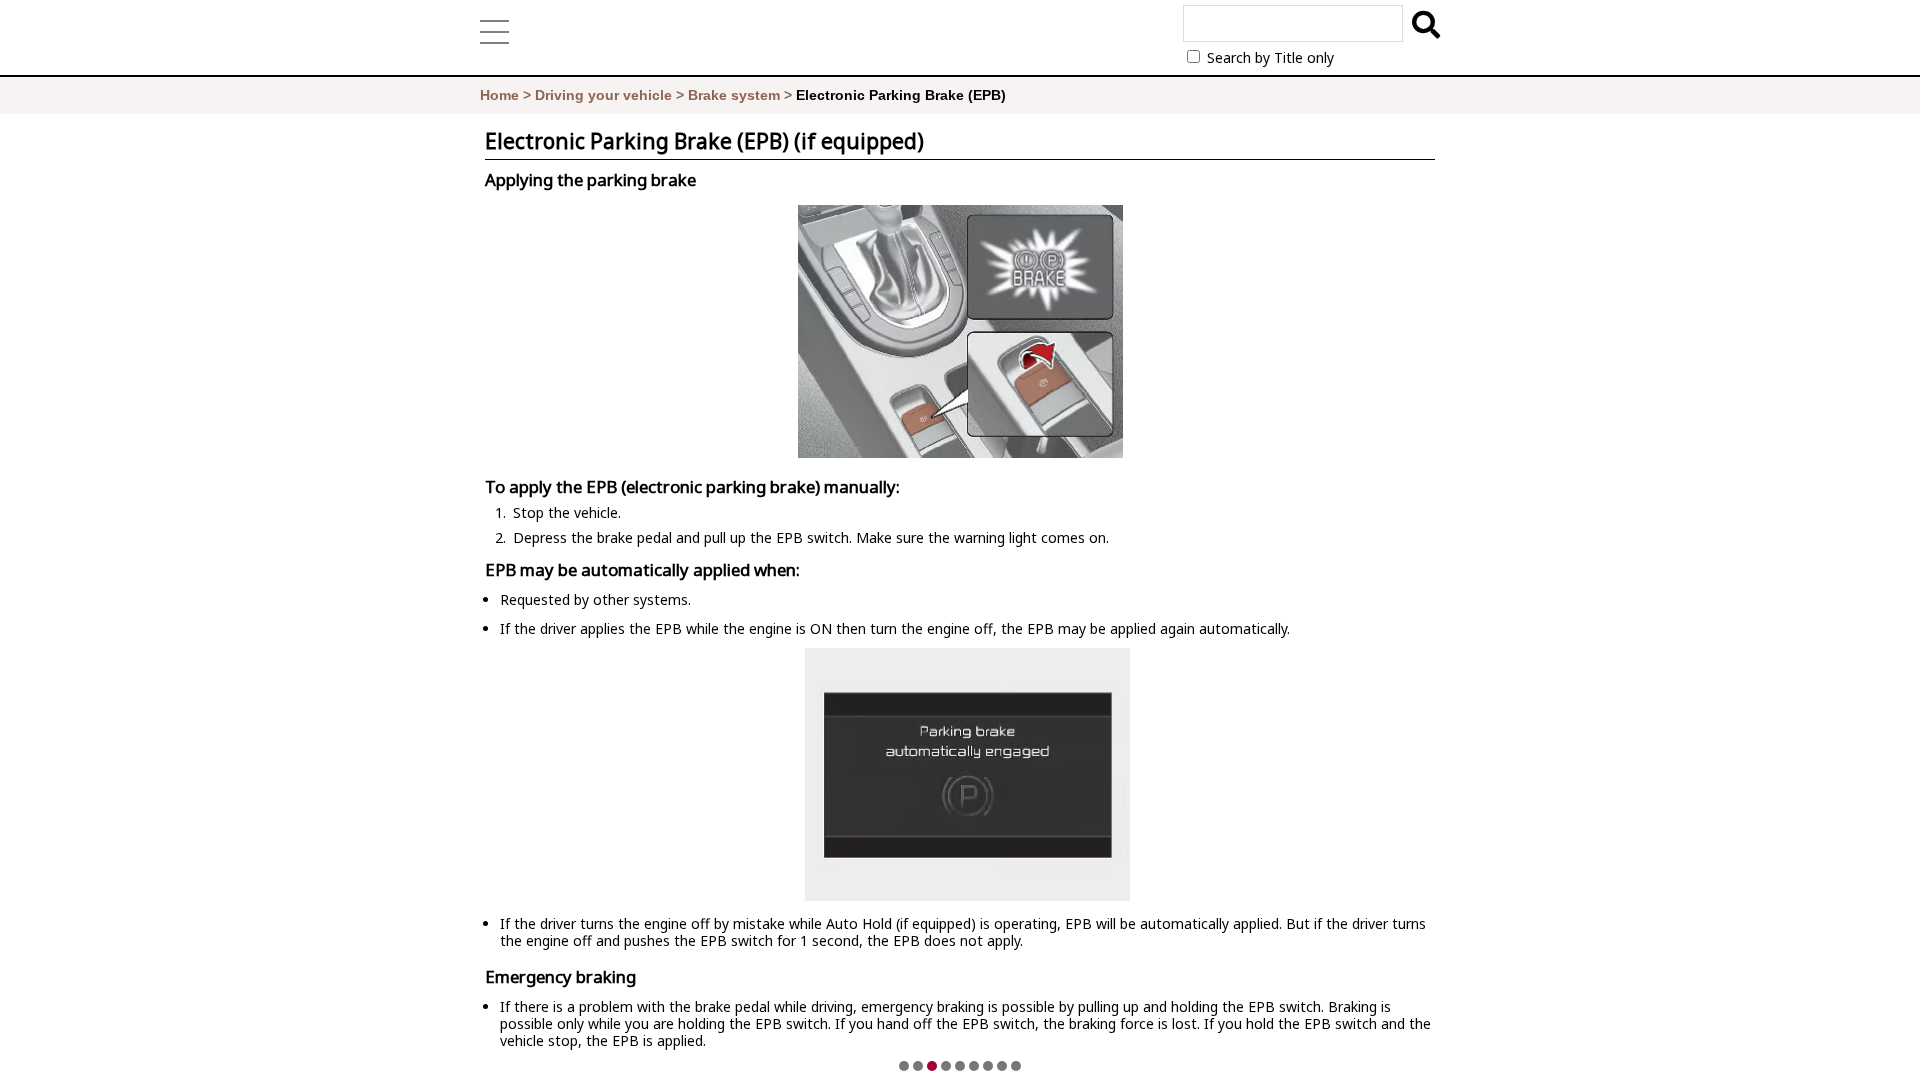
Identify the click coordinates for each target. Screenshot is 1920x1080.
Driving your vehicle (603, 95)
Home (499, 95)
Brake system (734, 95)
